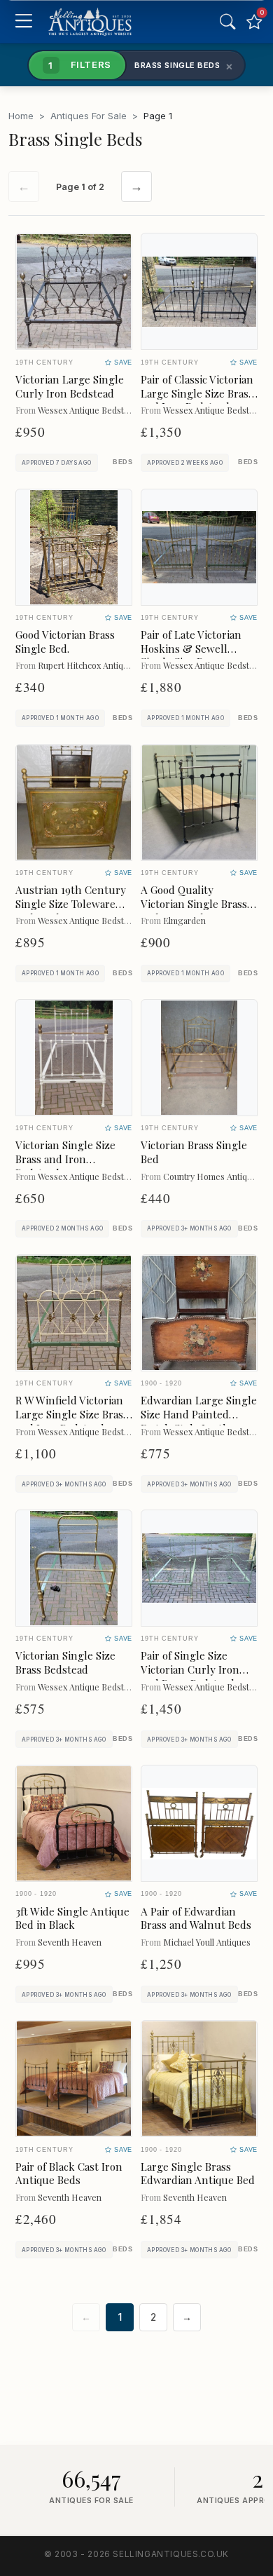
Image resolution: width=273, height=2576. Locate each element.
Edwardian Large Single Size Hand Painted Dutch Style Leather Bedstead (199, 1421)
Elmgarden (184, 920)
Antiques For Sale (89, 116)
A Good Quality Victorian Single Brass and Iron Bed (194, 904)
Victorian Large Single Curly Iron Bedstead (70, 386)
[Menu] (23, 22)
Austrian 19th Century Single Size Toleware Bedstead (71, 904)
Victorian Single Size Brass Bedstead (65, 1662)
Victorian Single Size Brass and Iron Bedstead (65, 1159)
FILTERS (80, 65)
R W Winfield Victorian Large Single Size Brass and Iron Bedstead (72, 1414)
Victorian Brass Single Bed (194, 1152)
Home (21, 116)
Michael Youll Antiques (207, 1942)
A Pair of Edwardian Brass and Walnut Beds (196, 1918)
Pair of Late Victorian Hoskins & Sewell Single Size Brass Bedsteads (191, 655)
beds (122, 462)
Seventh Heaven (70, 1942)
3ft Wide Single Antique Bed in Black (72, 1918)
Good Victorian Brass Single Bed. (65, 642)
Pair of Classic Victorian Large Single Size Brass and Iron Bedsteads (197, 393)
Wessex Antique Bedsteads (90, 410)
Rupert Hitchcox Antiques (87, 665)
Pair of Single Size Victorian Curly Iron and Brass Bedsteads (190, 1669)
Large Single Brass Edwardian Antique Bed (198, 2174)
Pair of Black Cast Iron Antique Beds (69, 2174)
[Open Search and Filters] (227, 22)
